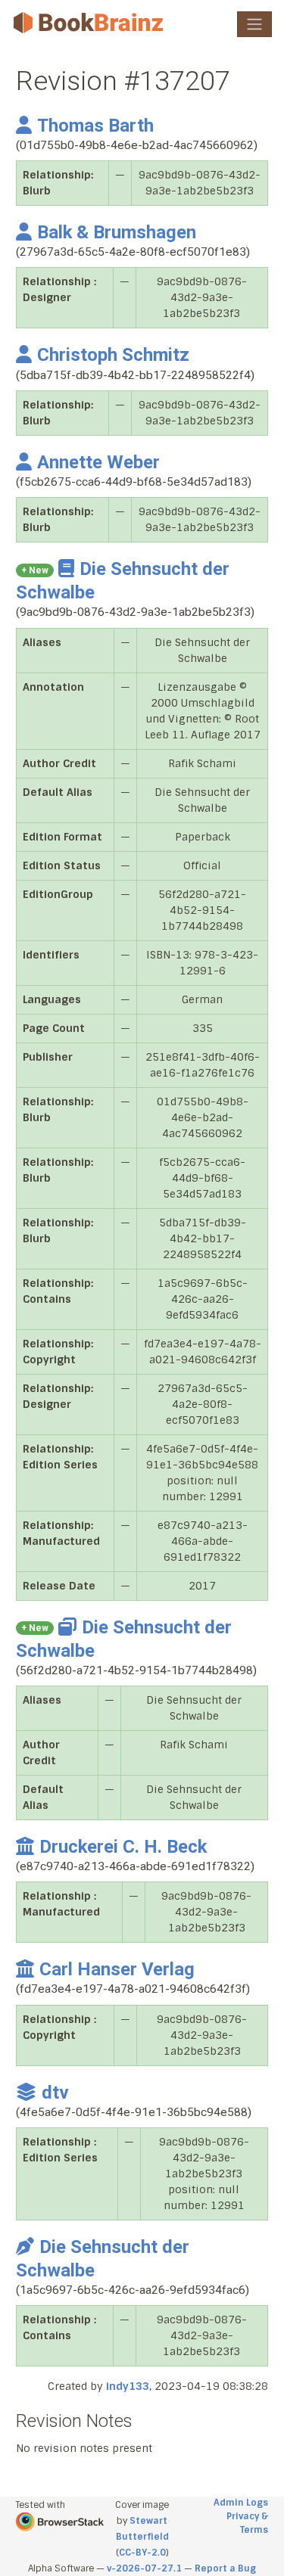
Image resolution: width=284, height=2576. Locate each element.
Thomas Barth (95, 126)
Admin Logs (241, 2503)
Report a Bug (225, 2568)
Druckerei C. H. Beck (123, 1847)
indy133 (128, 2386)
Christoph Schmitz (113, 355)
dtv (55, 2093)
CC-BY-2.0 (142, 2553)
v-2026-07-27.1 (144, 2568)
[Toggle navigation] (254, 24)
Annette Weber (98, 462)
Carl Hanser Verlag (117, 1969)
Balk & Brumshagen (117, 232)
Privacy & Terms (247, 2523)
